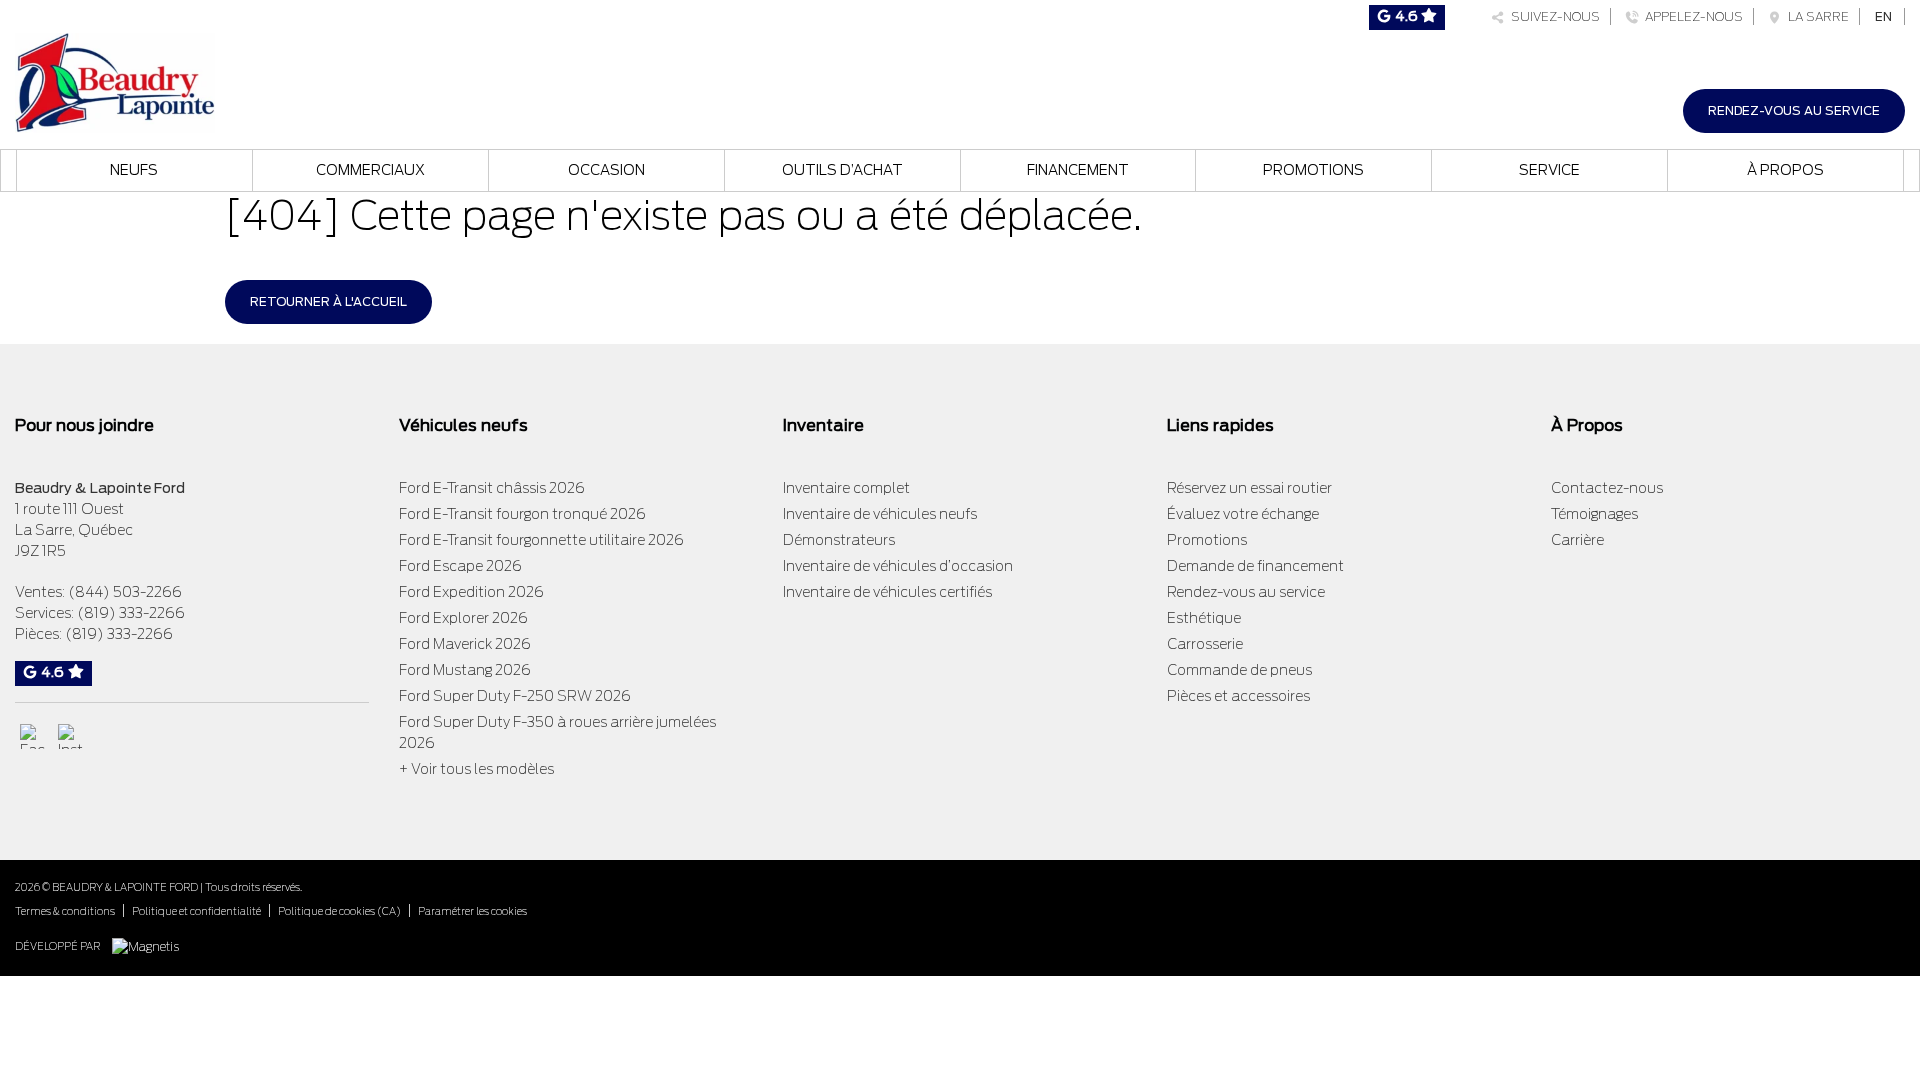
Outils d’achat (842, 170)
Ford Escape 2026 (460, 566)
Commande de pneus (1239, 670)
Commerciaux (370, 170)
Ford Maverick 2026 (465, 644)
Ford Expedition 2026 (471, 592)
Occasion (606, 170)
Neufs (134, 170)
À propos (1785, 170)
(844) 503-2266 (125, 592)
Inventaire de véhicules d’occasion (898, 566)
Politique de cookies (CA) (339, 911)
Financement (1078, 170)
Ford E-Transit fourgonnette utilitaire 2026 (541, 540)
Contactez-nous (1607, 488)
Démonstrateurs (839, 540)
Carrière (1577, 540)
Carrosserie (1205, 644)
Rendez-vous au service (1794, 110)
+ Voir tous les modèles (476, 769)
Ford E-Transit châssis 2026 (492, 488)
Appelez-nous (1691, 16)
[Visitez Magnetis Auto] (150, 945)
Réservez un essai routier (1249, 488)
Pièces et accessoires (1238, 696)
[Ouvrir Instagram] (70, 736)
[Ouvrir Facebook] (32, 736)
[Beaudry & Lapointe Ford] (115, 80)
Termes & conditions (65, 911)
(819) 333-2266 (131, 613)
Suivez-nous (1552, 16)
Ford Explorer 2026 (463, 618)
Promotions (1313, 170)
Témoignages (1594, 514)
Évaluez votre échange (1243, 514)
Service (1549, 170)
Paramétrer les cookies (472, 911)
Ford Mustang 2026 (465, 670)
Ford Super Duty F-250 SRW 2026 (515, 696)
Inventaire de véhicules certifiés (887, 592)
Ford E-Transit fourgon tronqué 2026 (522, 514)
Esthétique (1204, 618)
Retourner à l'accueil (328, 301)
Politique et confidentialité (196, 911)
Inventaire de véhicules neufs (880, 514)
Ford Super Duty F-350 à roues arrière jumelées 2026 (557, 732)
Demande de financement (1255, 566)
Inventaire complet (846, 488)
